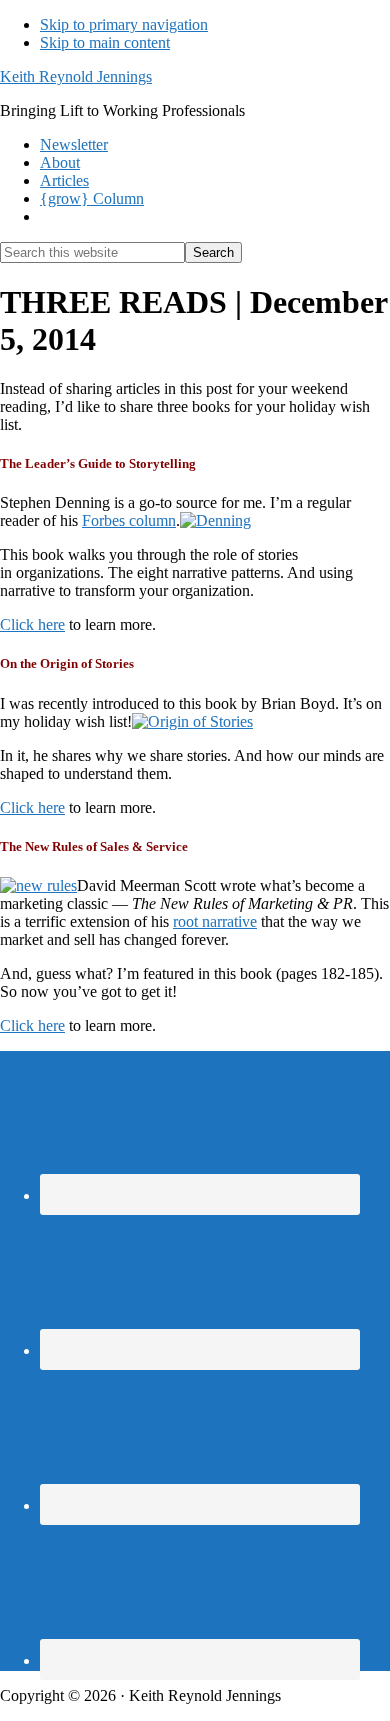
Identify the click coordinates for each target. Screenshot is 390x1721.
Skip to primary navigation (124, 24)
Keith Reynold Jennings (76, 76)
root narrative (215, 921)
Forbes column (129, 520)
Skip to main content (105, 42)
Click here (32, 624)
